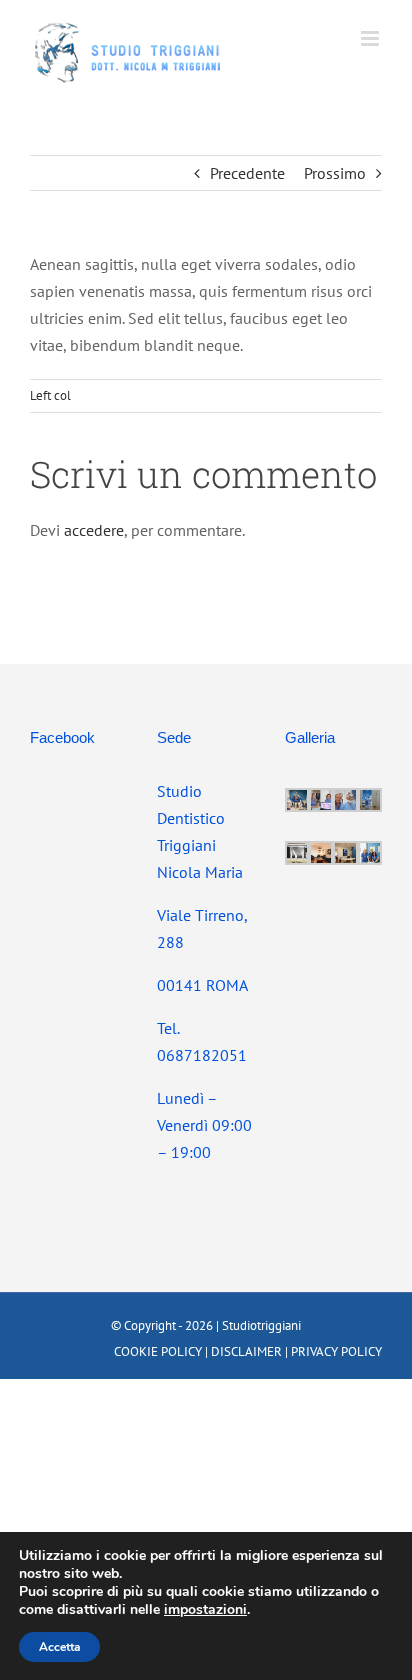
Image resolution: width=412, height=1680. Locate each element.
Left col (50, 395)
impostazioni (205, 1610)
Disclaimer (246, 1351)
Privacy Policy (336, 1351)
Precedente (247, 173)
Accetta (59, 1647)
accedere (94, 530)
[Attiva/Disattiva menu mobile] (371, 38)
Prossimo (335, 173)
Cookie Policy (158, 1351)
